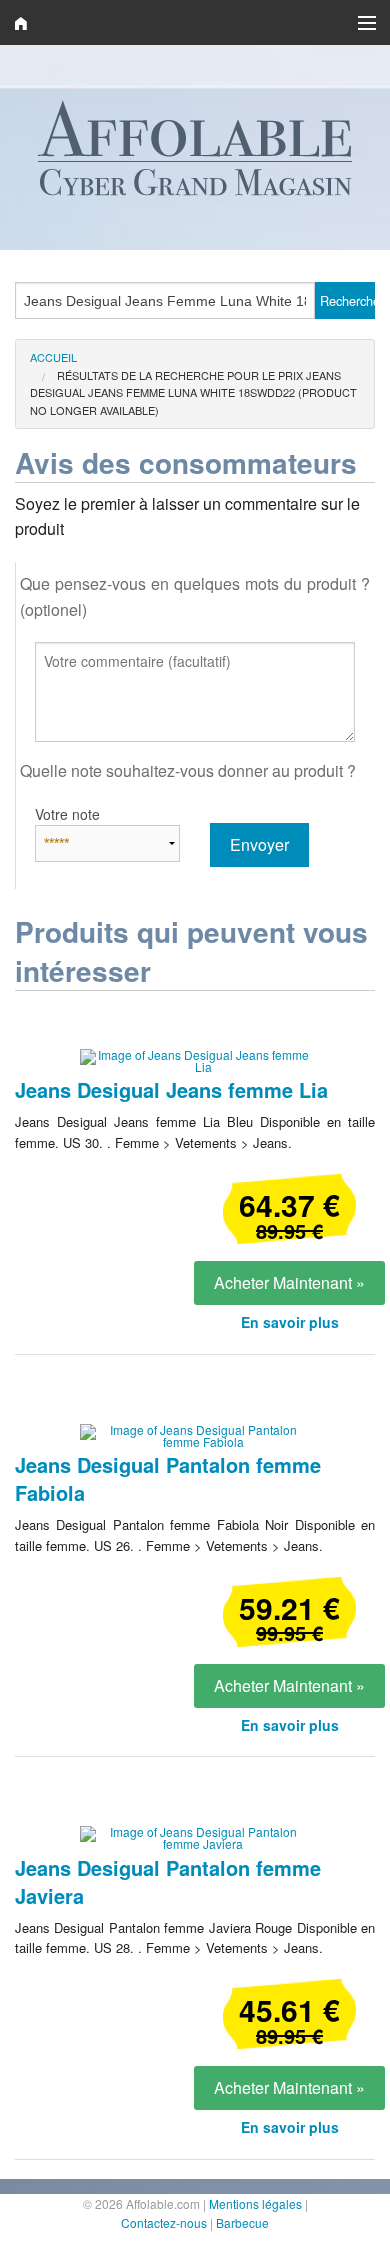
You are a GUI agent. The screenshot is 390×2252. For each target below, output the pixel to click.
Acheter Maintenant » (289, 1282)
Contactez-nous (164, 2222)
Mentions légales (255, 2203)
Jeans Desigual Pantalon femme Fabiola (168, 1478)
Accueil (53, 357)
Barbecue (242, 2222)
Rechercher (347, 300)
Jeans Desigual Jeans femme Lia (171, 1089)
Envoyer (259, 844)
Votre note (67, 814)
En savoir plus (290, 1322)
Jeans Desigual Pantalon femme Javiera (168, 1881)
